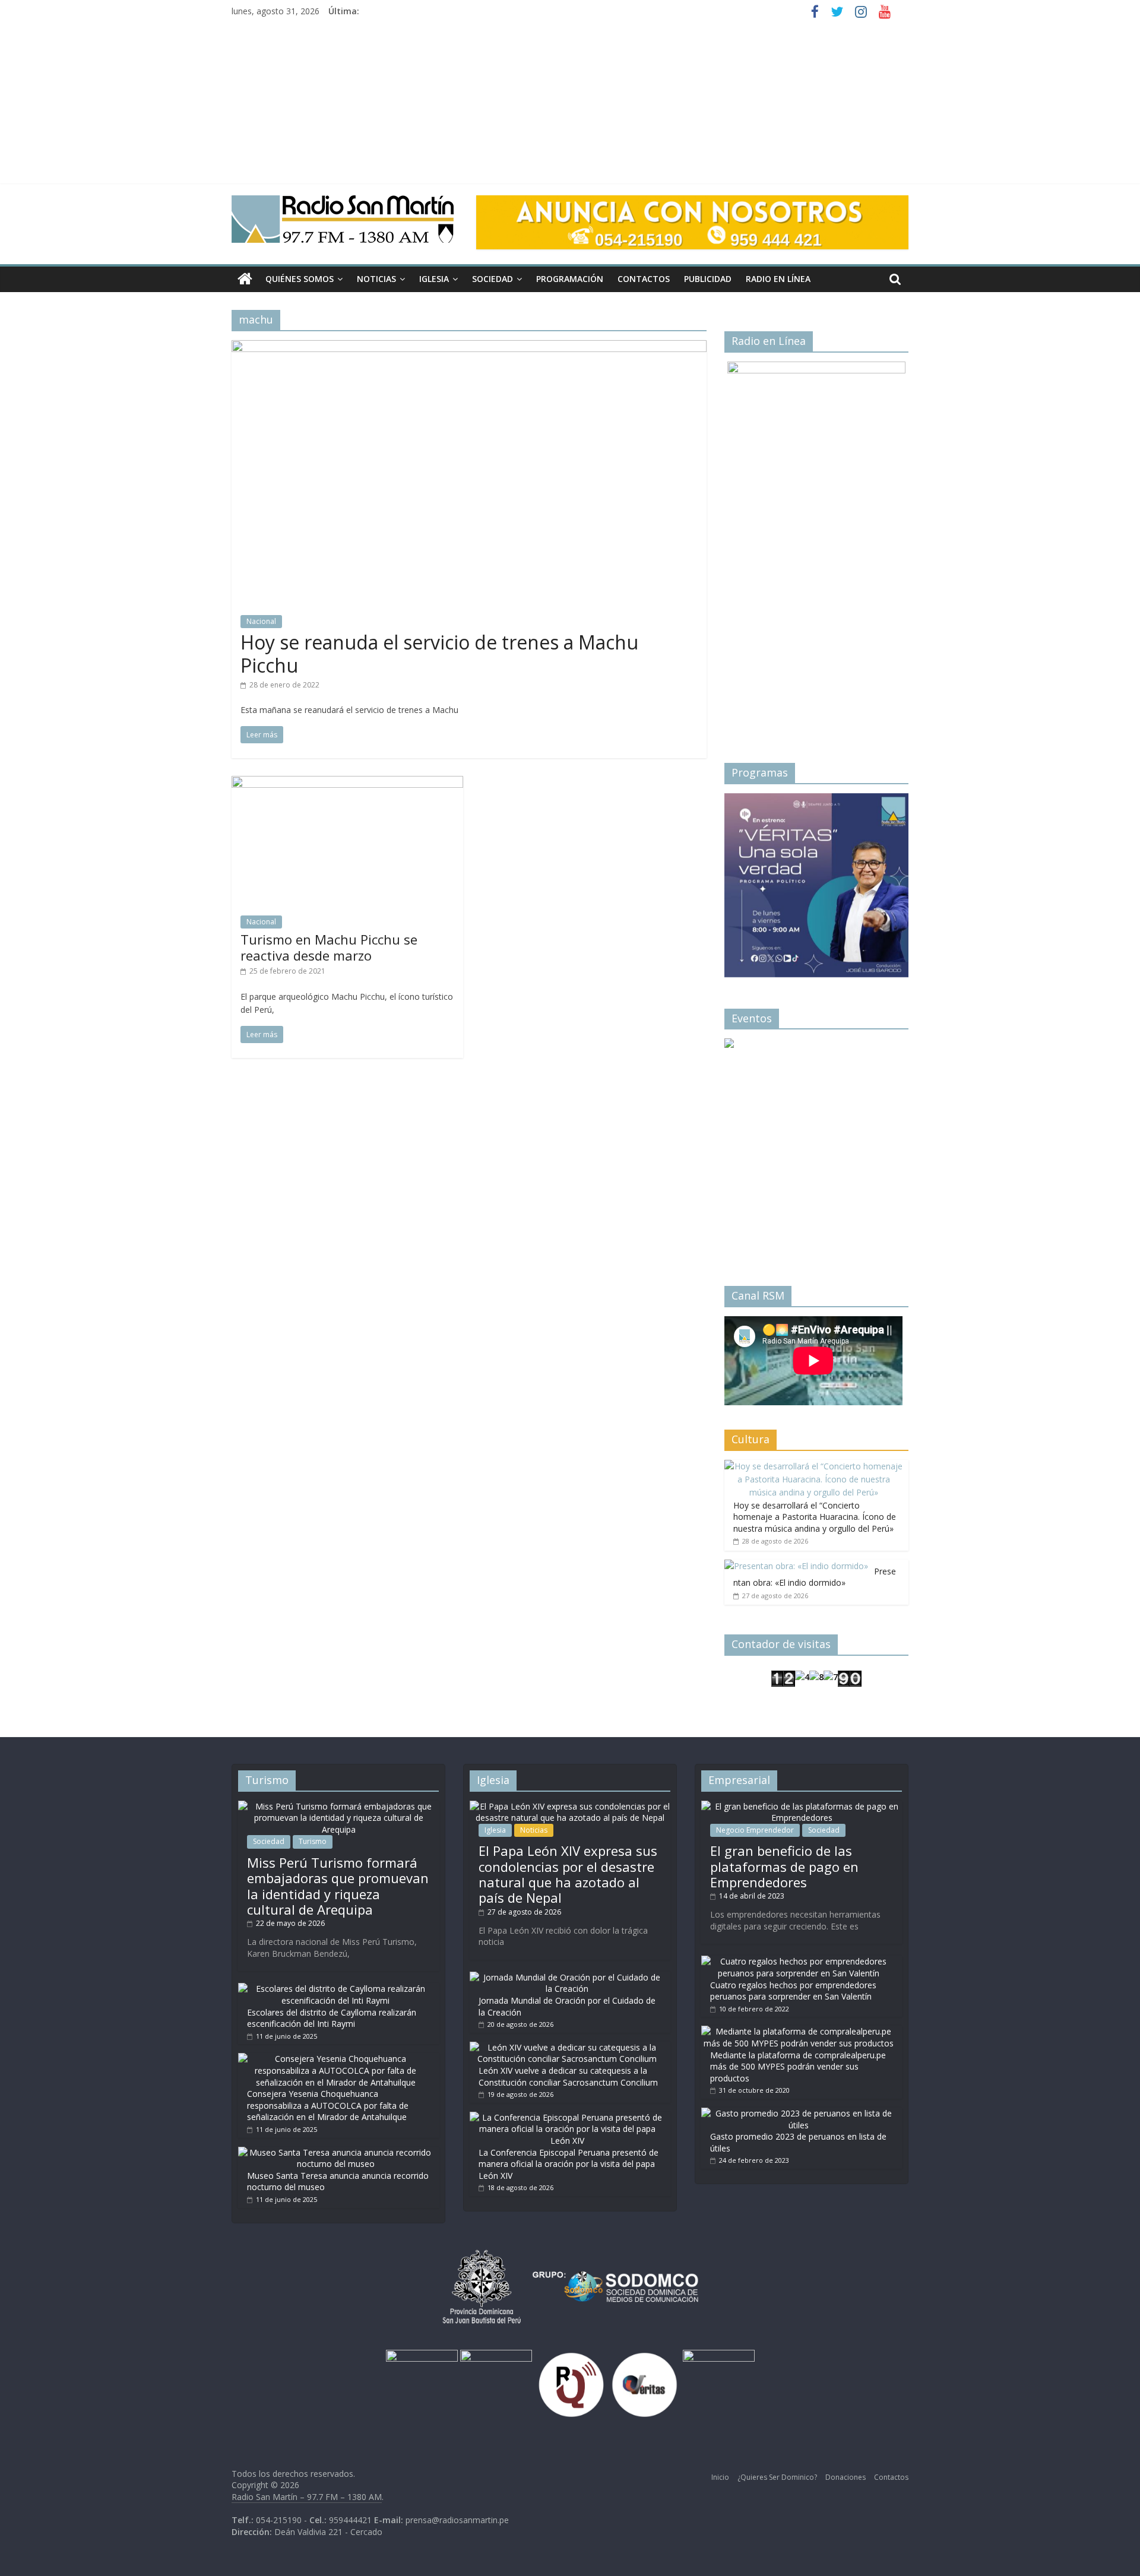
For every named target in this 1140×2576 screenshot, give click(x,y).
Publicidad (708, 279)
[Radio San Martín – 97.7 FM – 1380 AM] (245, 279)
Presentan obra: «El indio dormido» (815, 1577)
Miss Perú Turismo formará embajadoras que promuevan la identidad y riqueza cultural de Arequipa (338, 1886)
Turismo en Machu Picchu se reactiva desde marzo (329, 947)
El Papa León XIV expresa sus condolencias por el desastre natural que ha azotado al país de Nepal (568, 1874)
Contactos (644, 279)
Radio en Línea (778, 279)
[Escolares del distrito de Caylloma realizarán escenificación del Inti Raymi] (335, 1989)
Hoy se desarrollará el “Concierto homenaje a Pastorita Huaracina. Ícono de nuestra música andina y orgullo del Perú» (815, 1517)
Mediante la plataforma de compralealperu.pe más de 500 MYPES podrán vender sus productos (798, 2067)
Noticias (376, 279)
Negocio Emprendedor (755, 1830)
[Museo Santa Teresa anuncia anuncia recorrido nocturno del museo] (335, 2152)
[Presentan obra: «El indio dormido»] (796, 1566)
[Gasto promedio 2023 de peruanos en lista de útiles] (799, 2113)
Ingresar (763, 1063)
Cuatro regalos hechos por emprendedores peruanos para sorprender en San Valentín (793, 1991)
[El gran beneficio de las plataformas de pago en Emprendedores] (802, 1806)
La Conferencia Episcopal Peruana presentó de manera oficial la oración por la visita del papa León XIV (569, 2164)
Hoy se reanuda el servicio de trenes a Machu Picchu (439, 653)
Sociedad (493, 279)
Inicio (720, 2477)
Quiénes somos (300, 279)
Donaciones (845, 2477)
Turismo (313, 1841)
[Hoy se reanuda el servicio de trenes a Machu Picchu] (469, 347)
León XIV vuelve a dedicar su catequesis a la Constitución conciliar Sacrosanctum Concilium (568, 2076)
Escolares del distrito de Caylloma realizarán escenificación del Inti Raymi (332, 2018)
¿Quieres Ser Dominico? (777, 2477)
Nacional (261, 621)
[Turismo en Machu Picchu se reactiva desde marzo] (347, 783)
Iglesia (434, 279)
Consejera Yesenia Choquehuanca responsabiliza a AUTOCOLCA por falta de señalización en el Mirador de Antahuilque (328, 2105)
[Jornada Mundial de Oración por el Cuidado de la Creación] (567, 1977)
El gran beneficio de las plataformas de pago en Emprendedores (784, 1866)
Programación (570, 279)
